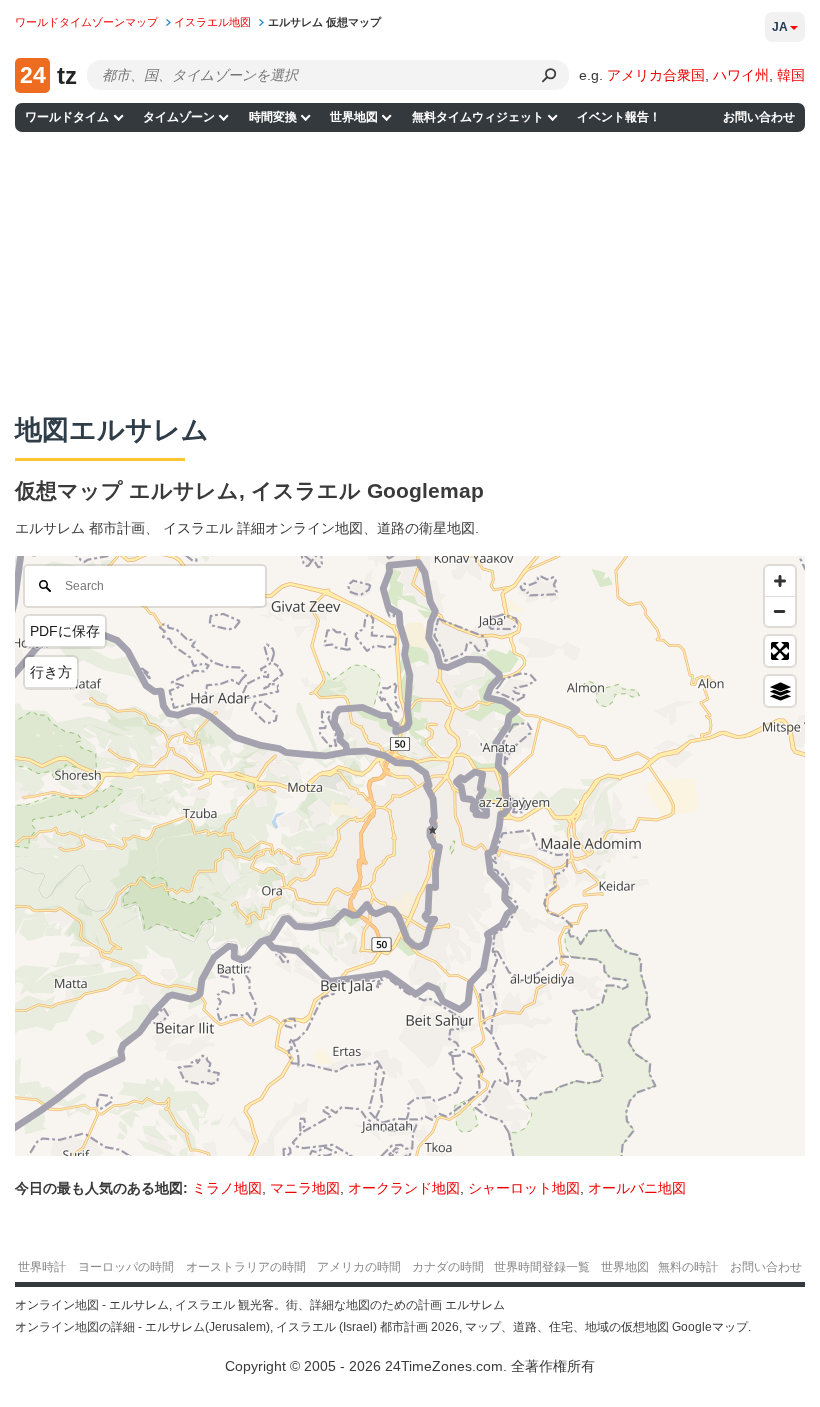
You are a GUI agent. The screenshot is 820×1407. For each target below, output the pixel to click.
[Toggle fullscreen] (780, 651)
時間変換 (273, 117)
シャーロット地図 (524, 1188)
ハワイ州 (741, 75)
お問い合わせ (759, 117)
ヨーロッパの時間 (126, 1267)
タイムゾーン (179, 117)
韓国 (791, 75)
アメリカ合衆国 (656, 75)
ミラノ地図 (227, 1188)
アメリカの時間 (359, 1267)
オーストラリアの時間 (246, 1267)
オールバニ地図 (637, 1188)
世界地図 (354, 117)
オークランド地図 (404, 1188)
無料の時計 (688, 1267)
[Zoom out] (780, 611)
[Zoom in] (780, 581)
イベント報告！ (619, 117)
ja (780, 27)
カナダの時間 (448, 1267)
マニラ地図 (305, 1188)
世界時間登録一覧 (542, 1267)
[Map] (410, 856)
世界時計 (42, 1267)
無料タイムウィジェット (478, 117)
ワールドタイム (67, 117)
